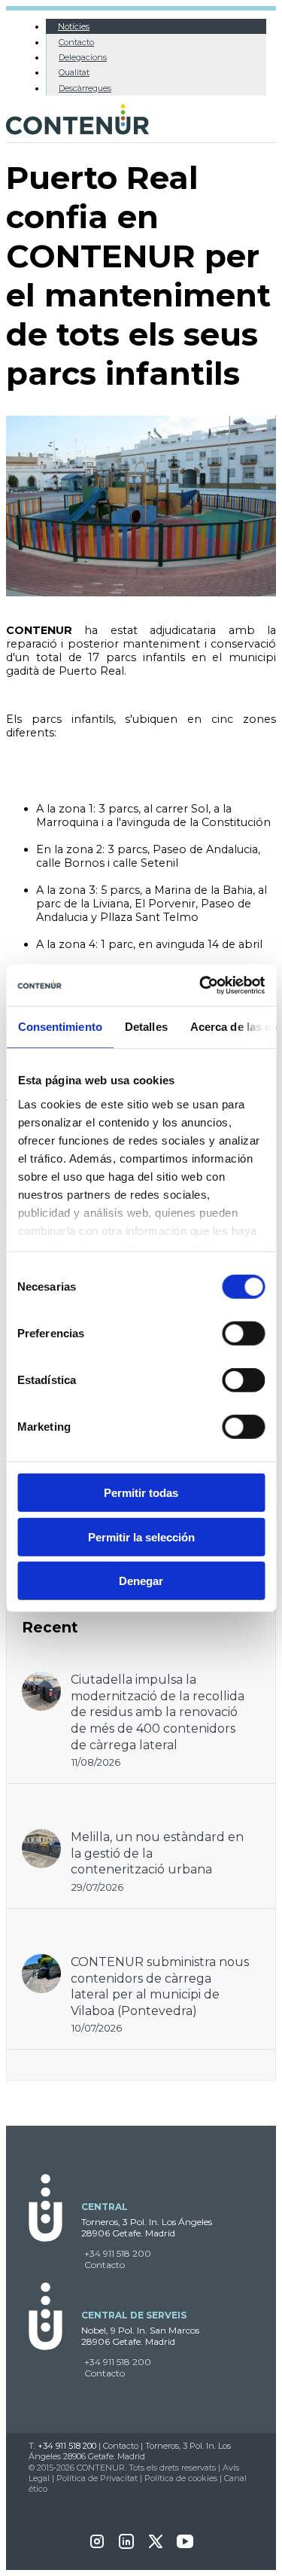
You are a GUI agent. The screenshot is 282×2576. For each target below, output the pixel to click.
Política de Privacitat (97, 2478)
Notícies (74, 26)
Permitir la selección (141, 1536)
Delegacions (83, 57)
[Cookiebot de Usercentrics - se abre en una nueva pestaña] (201, 985)
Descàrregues (85, 88)
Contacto (76, 42)
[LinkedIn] (126, 2546)
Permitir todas (141, 1493)
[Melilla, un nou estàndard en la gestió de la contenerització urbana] (41, 1836)
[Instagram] (97, 2546)
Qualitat (74, 72)
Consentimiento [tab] (59, 1027)
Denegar (141, 1581)
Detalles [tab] (146, 1027)
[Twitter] (156, 2546)
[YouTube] (185, 2546)
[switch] (243, 1334)
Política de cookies (181, 2478)
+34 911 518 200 (118, 2253)
